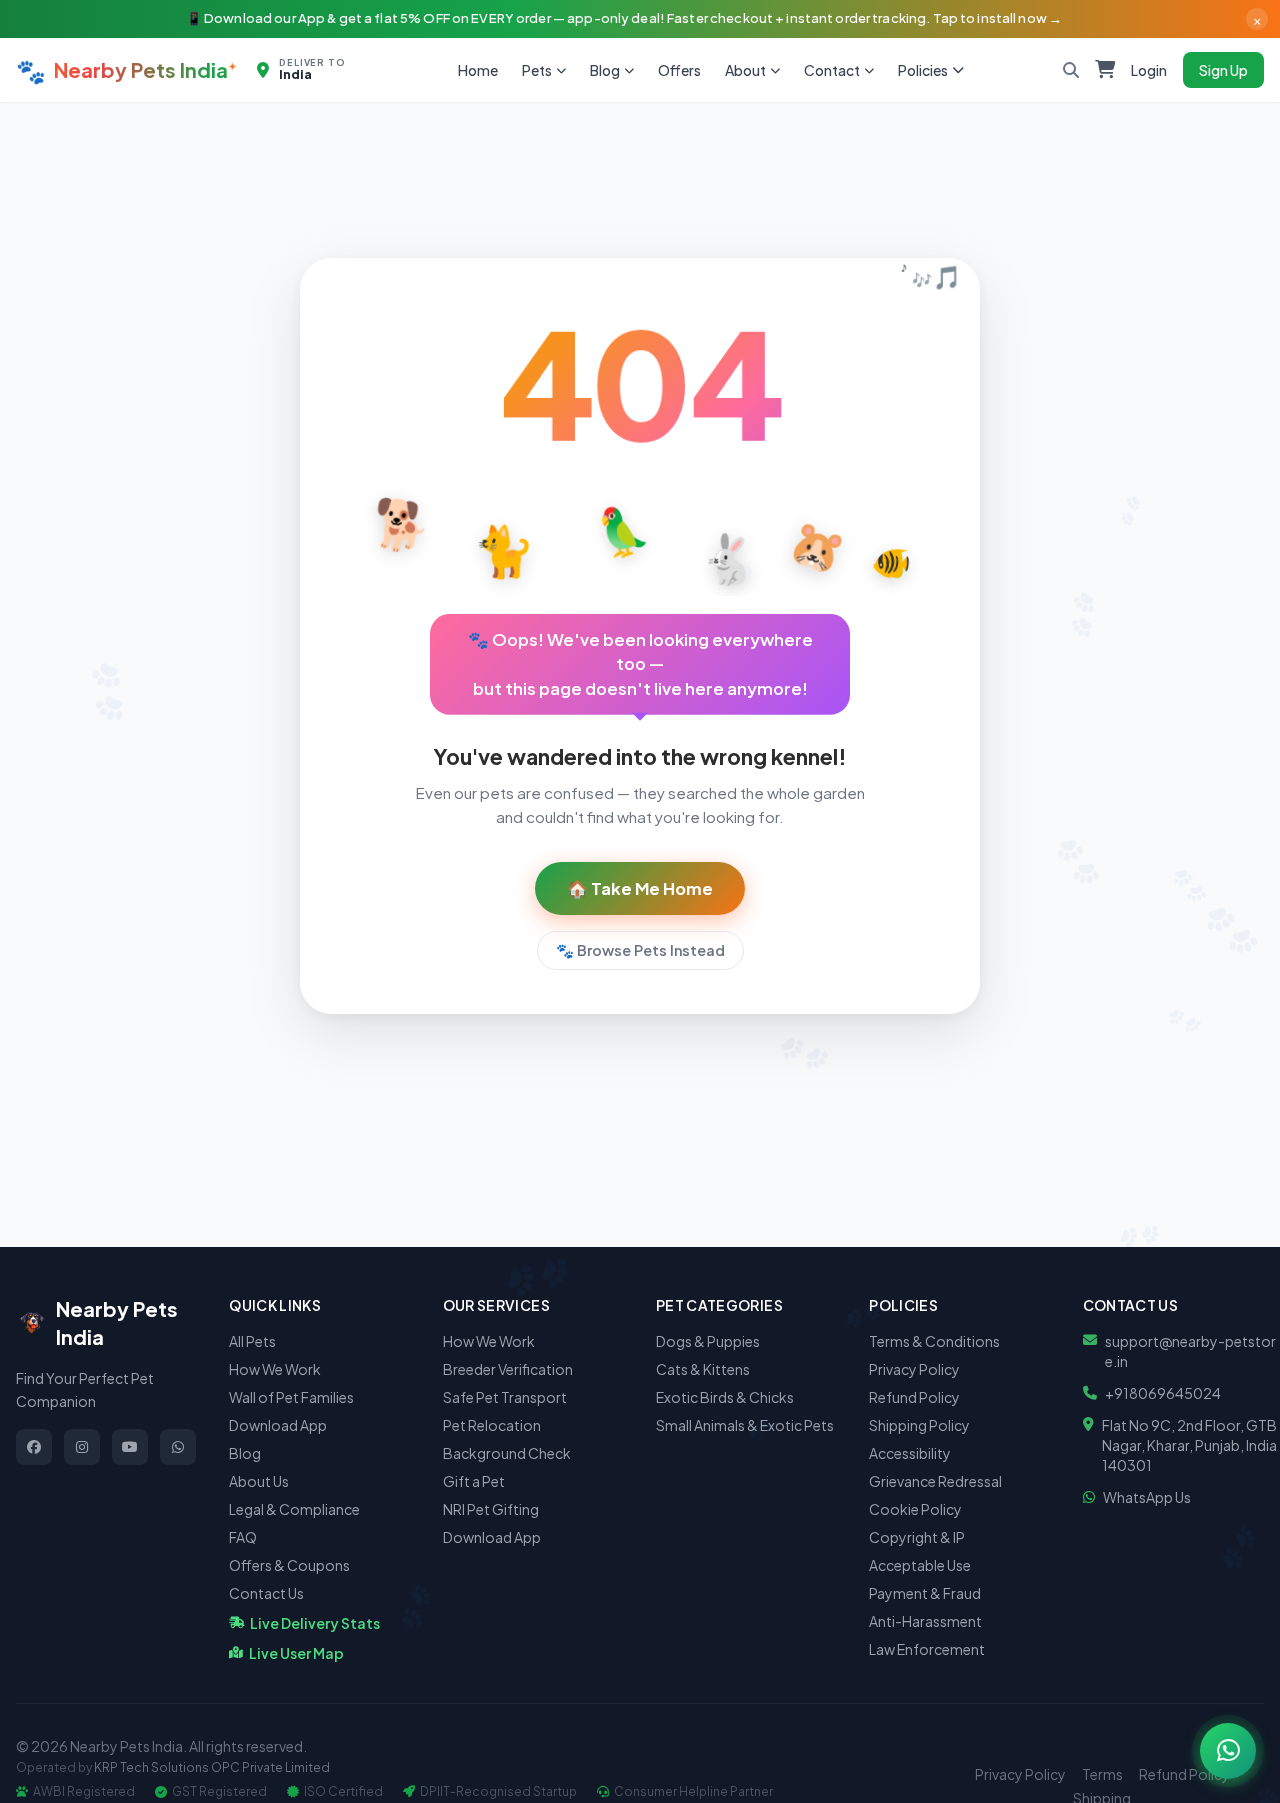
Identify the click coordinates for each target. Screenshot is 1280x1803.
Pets (537, 70)
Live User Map (296, 1653)
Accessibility (910, 1453)
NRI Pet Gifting (491, 1509)
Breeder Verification (508, 1369)
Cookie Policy (915, 1509)
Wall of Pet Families (291, 1397)
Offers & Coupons (289, 1565)
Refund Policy (914, 1397)
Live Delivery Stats (315, 1623)
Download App (278, 1425)
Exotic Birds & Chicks (725, 1397)
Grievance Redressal (935, 1481)
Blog (605, 70)
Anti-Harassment (925, 1621)
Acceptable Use (920, 1565)
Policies (923, 70)
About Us (259, 1481)
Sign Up (1223, 70)
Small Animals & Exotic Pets (745, 1425)
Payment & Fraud (925, 1593)
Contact (832, 70)
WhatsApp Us (1147, 1497)
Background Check (507, 1453)
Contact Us (266, 1593)
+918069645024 (1163, 1393)
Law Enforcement (927, 1649)
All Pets (252, 1341)
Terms (1102, 1774)
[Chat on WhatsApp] (1228, 1751)
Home (478, 70)
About (745, 70)
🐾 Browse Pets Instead (640, 950)
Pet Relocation (492, 1425)
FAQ (243, 1537)
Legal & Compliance (294, 1509)
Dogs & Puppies (708, 1341)
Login (1149, 70)
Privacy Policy (914, 1369)
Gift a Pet (474, 1481)
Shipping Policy (919, 1425)
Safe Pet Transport (505, 1397)
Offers (679, 70)
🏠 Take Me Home (640, 888)
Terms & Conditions (934, 1341)
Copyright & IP (917, 1537)
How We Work (275, 1369)
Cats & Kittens (703, 1369)
